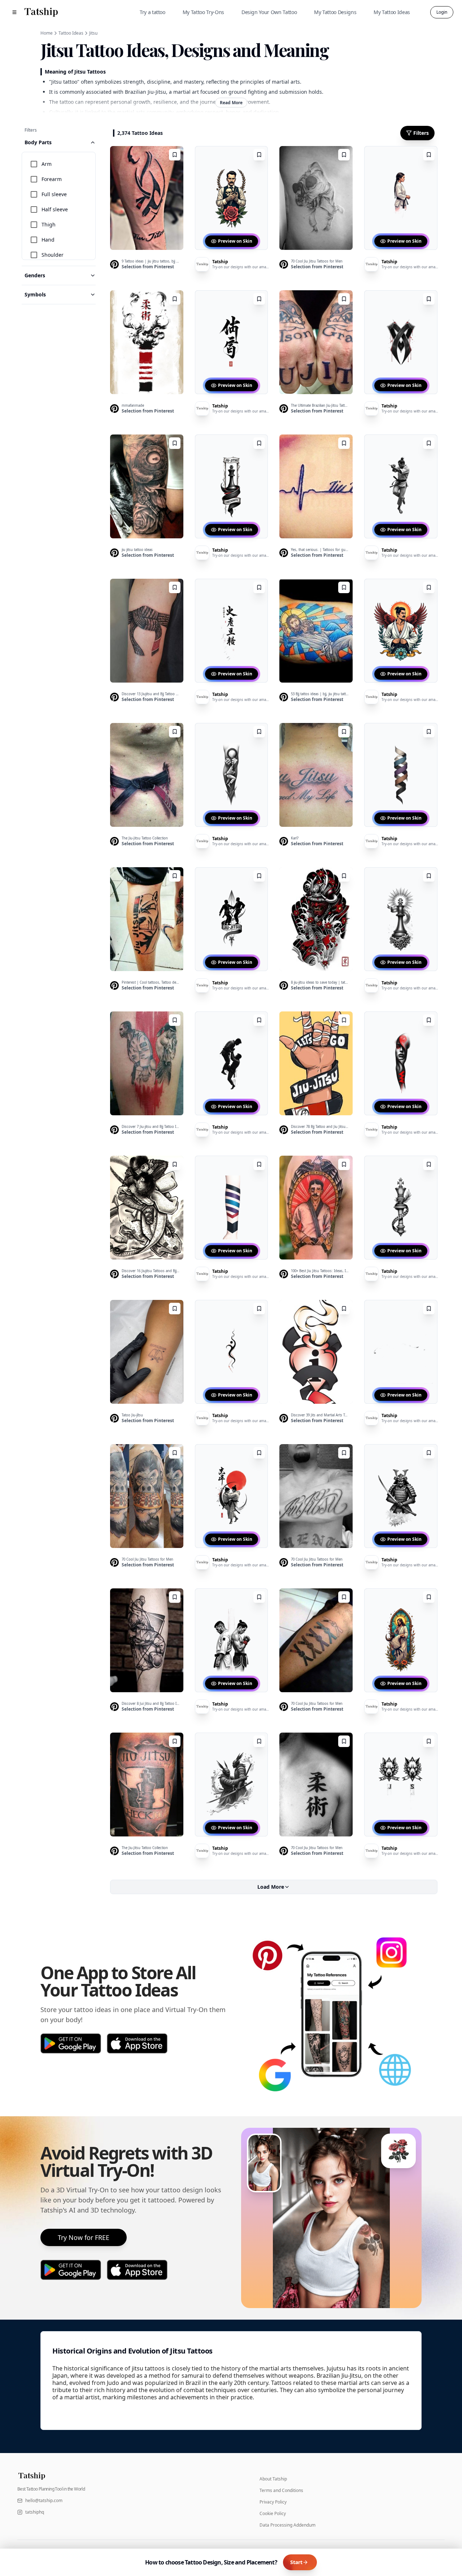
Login (442, 12)
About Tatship (273, 2479)
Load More (271, 1887)
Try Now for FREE (84, 2237)
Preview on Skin (235, 241)
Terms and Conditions (281, 2491)
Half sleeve (55, 209)
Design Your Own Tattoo (269, 12)
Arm (47, 164)
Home (47, 33)
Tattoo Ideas (71, 33)
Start (296, 2562)
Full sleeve (54, 194)
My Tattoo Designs (335, 12)
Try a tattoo (152, 12)
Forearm (52, 179)
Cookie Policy (273, 2514)
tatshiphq (35, 2512)
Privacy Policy (273, 2502)
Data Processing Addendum (287, 2525)
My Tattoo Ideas (392, 12)
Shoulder (53, 255)
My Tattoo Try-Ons (203, 12)
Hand (48, 240)
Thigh (49, 224)
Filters (421, 133)
